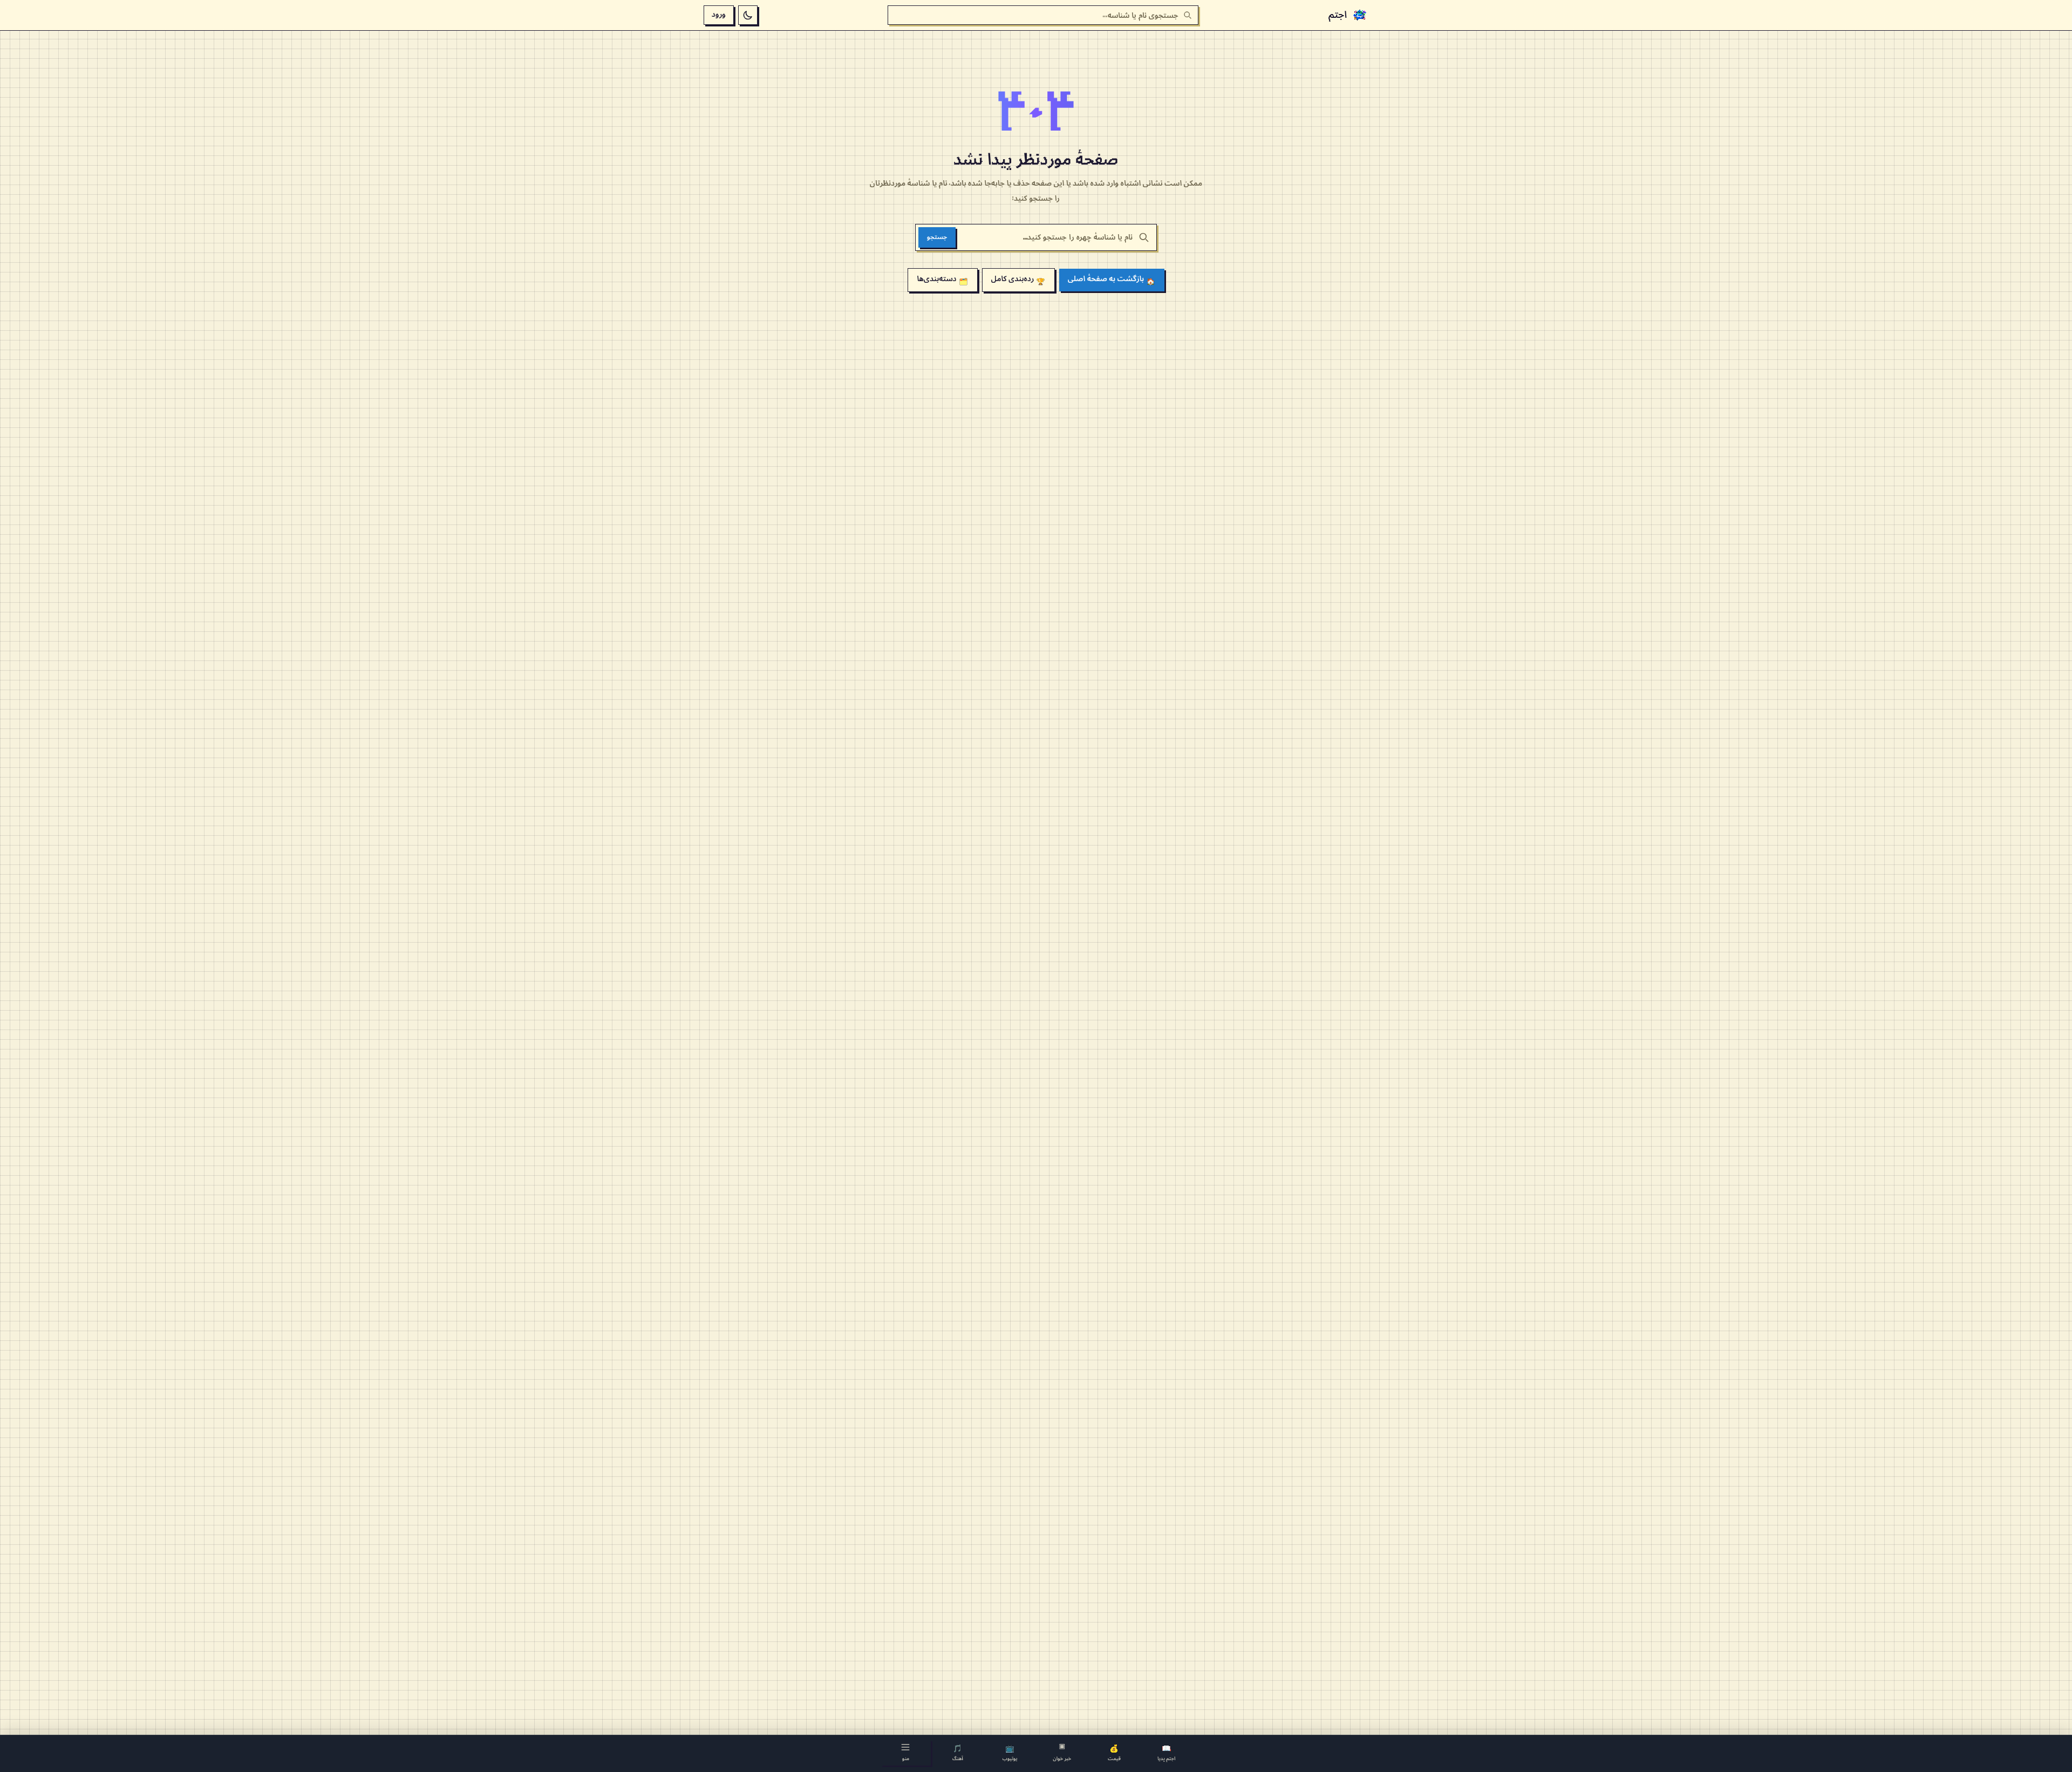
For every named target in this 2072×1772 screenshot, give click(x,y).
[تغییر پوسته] (748, 15)
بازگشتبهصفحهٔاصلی (1112, 280)
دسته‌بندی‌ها (942, 280)
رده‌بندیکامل (1018, 280)
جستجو (937, 237)
